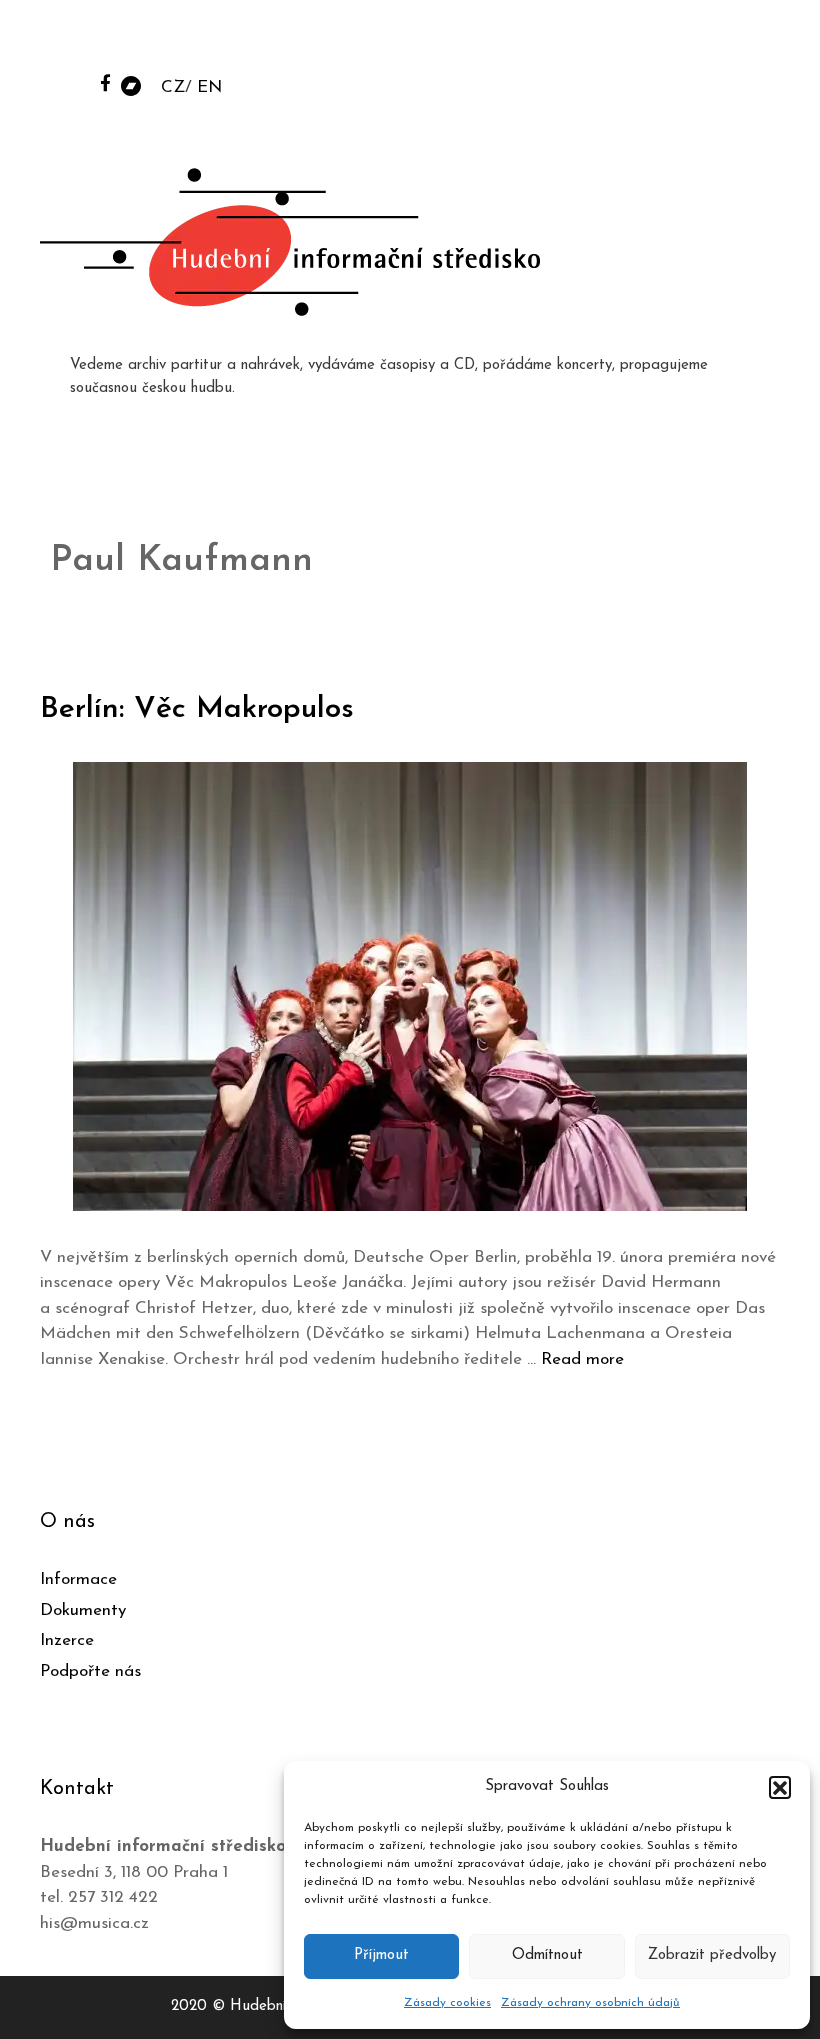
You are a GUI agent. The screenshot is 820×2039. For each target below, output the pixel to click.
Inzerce (67, 1640)
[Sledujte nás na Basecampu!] (131, 84)
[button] (780, 1787)
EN (209, 87)
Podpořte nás (90, 1671)
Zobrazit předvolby (712, 1955)
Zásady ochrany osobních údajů (590, 2003)
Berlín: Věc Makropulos (197, 709)
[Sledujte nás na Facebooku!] (105, 82)
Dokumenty (83, 1610)
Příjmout (381, 1955)
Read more (582, 1359)
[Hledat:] (653, 41)
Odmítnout (547, 1955)
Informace (78, 1579)
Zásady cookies (447, 2003)
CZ (173, 87)
